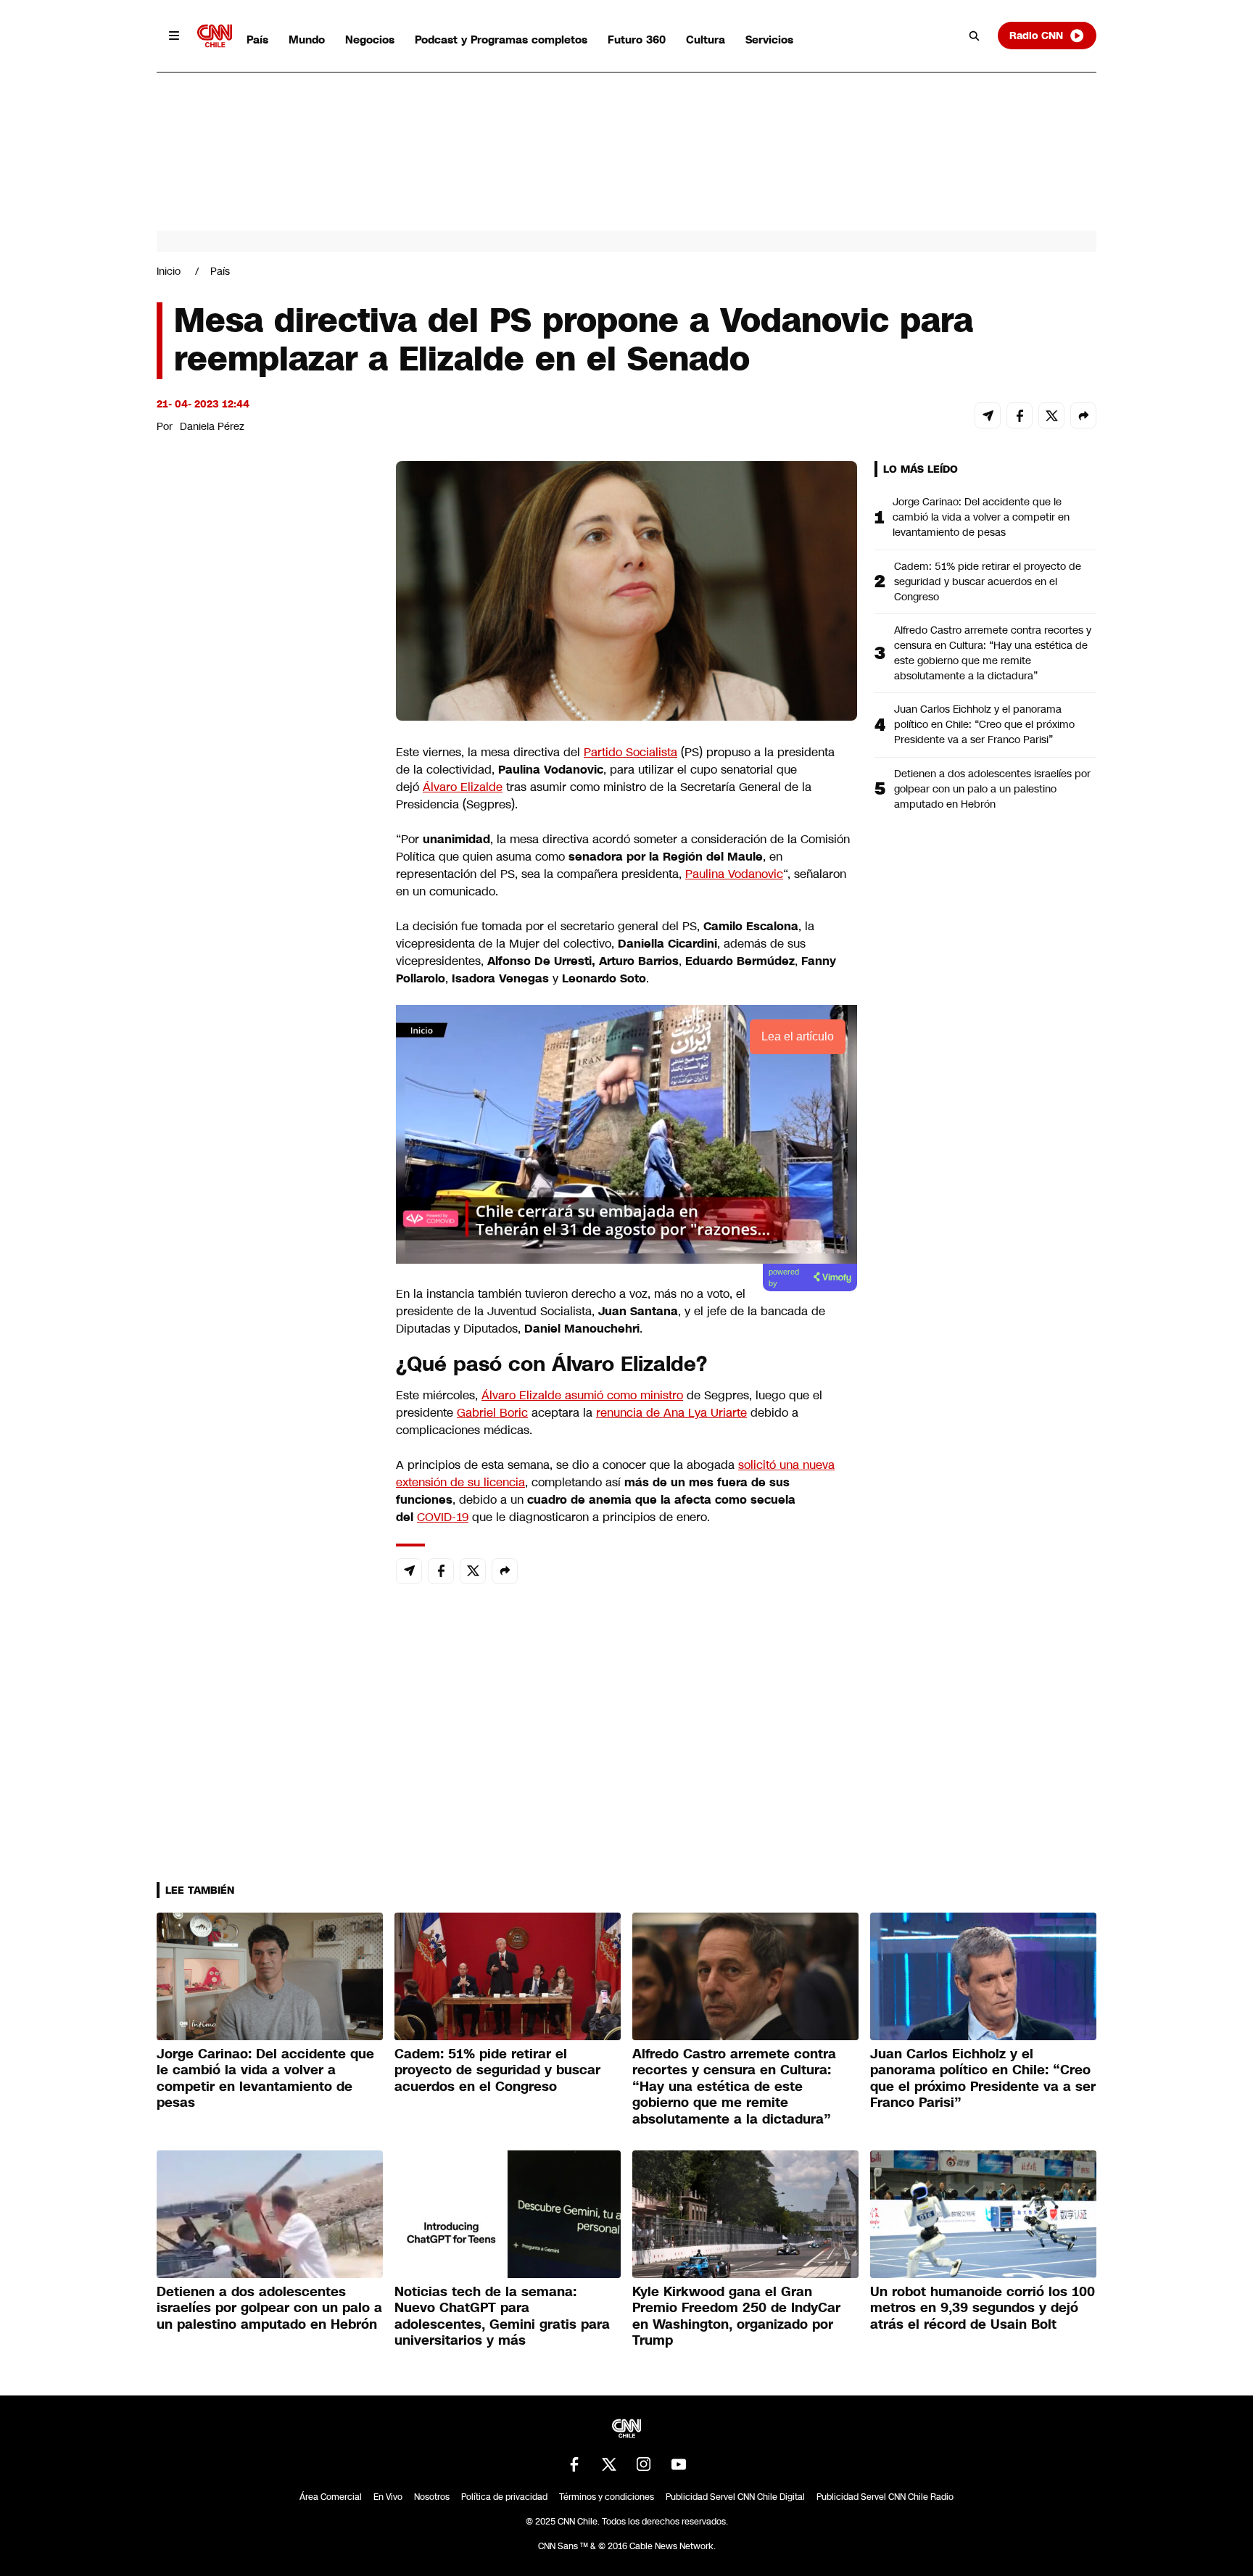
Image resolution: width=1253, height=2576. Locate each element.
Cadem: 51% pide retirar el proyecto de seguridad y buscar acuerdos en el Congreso (988, 581)
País (257, 40)
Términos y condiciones (607, 2497)
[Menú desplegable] (174, 36)
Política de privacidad (504, 2497)
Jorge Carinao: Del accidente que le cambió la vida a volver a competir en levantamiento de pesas (981, 517)
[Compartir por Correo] (988, 415)
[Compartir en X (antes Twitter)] (1051, 415)
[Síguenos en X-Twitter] (609, 2464)
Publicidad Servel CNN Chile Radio (885, 2497)
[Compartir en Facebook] (1020, 415)
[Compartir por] (1083, 415)
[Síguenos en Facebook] (574, 2464)
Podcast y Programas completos (501, 40)
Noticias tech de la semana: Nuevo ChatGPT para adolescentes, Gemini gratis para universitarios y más (502, 2316)
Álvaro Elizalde (463, 787)
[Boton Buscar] (975, 36)
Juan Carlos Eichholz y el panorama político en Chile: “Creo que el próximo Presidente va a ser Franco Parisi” (984, 724)
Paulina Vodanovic (734, 874)
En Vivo (388, 2497)
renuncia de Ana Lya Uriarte (671, 1413)
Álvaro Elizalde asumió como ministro (582, 1395)
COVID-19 (443, 1517)
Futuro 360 (637, 40)
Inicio (169, 271)
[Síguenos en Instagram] (644, 2464)
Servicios (769, 40)
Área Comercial (331, 2497)
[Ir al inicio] (215, 36)
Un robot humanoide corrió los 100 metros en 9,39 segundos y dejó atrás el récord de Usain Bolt (983, 2308)
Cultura (706, 40)
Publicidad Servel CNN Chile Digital (735, 2497)
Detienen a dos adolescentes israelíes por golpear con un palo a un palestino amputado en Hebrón (992, 789)
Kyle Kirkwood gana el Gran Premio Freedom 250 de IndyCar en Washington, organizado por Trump (736, 2316)
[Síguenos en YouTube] (679, 2464)
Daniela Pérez (212, 426)
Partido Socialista (630, 752)
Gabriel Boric (492, 1413)
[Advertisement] (265, 1292)
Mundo (307, 40)
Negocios (370, 40)
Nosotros (432, 2497)
